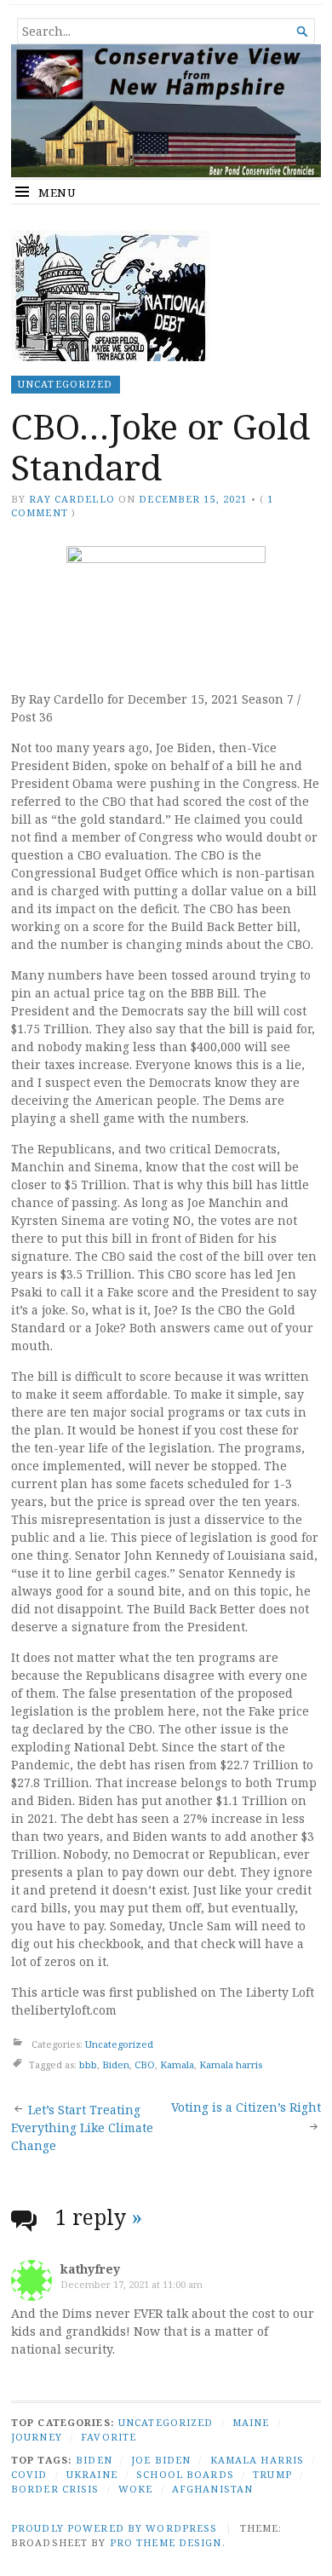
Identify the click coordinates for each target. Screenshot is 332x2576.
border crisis (55, 2489)
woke (135, 2489)
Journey (37, 2437)
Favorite (109, 2437)
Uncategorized (66, 384)
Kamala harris (231, 2064)
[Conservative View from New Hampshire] (166, 111)
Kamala (177, 2064)
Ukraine (92, 2474)
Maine (251, 2422)
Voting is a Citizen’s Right (246, 2107)
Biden (116, 2064)
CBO (145, 2064)
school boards (185, 2474)
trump (272, 2474)
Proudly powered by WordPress (114, 2528)
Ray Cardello (72, 499)
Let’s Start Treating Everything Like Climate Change (82, 2127)
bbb (88, 2064)
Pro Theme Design (166, 2542)
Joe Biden (161, 2460)
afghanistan (212, 2489)
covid (29, 2474)
